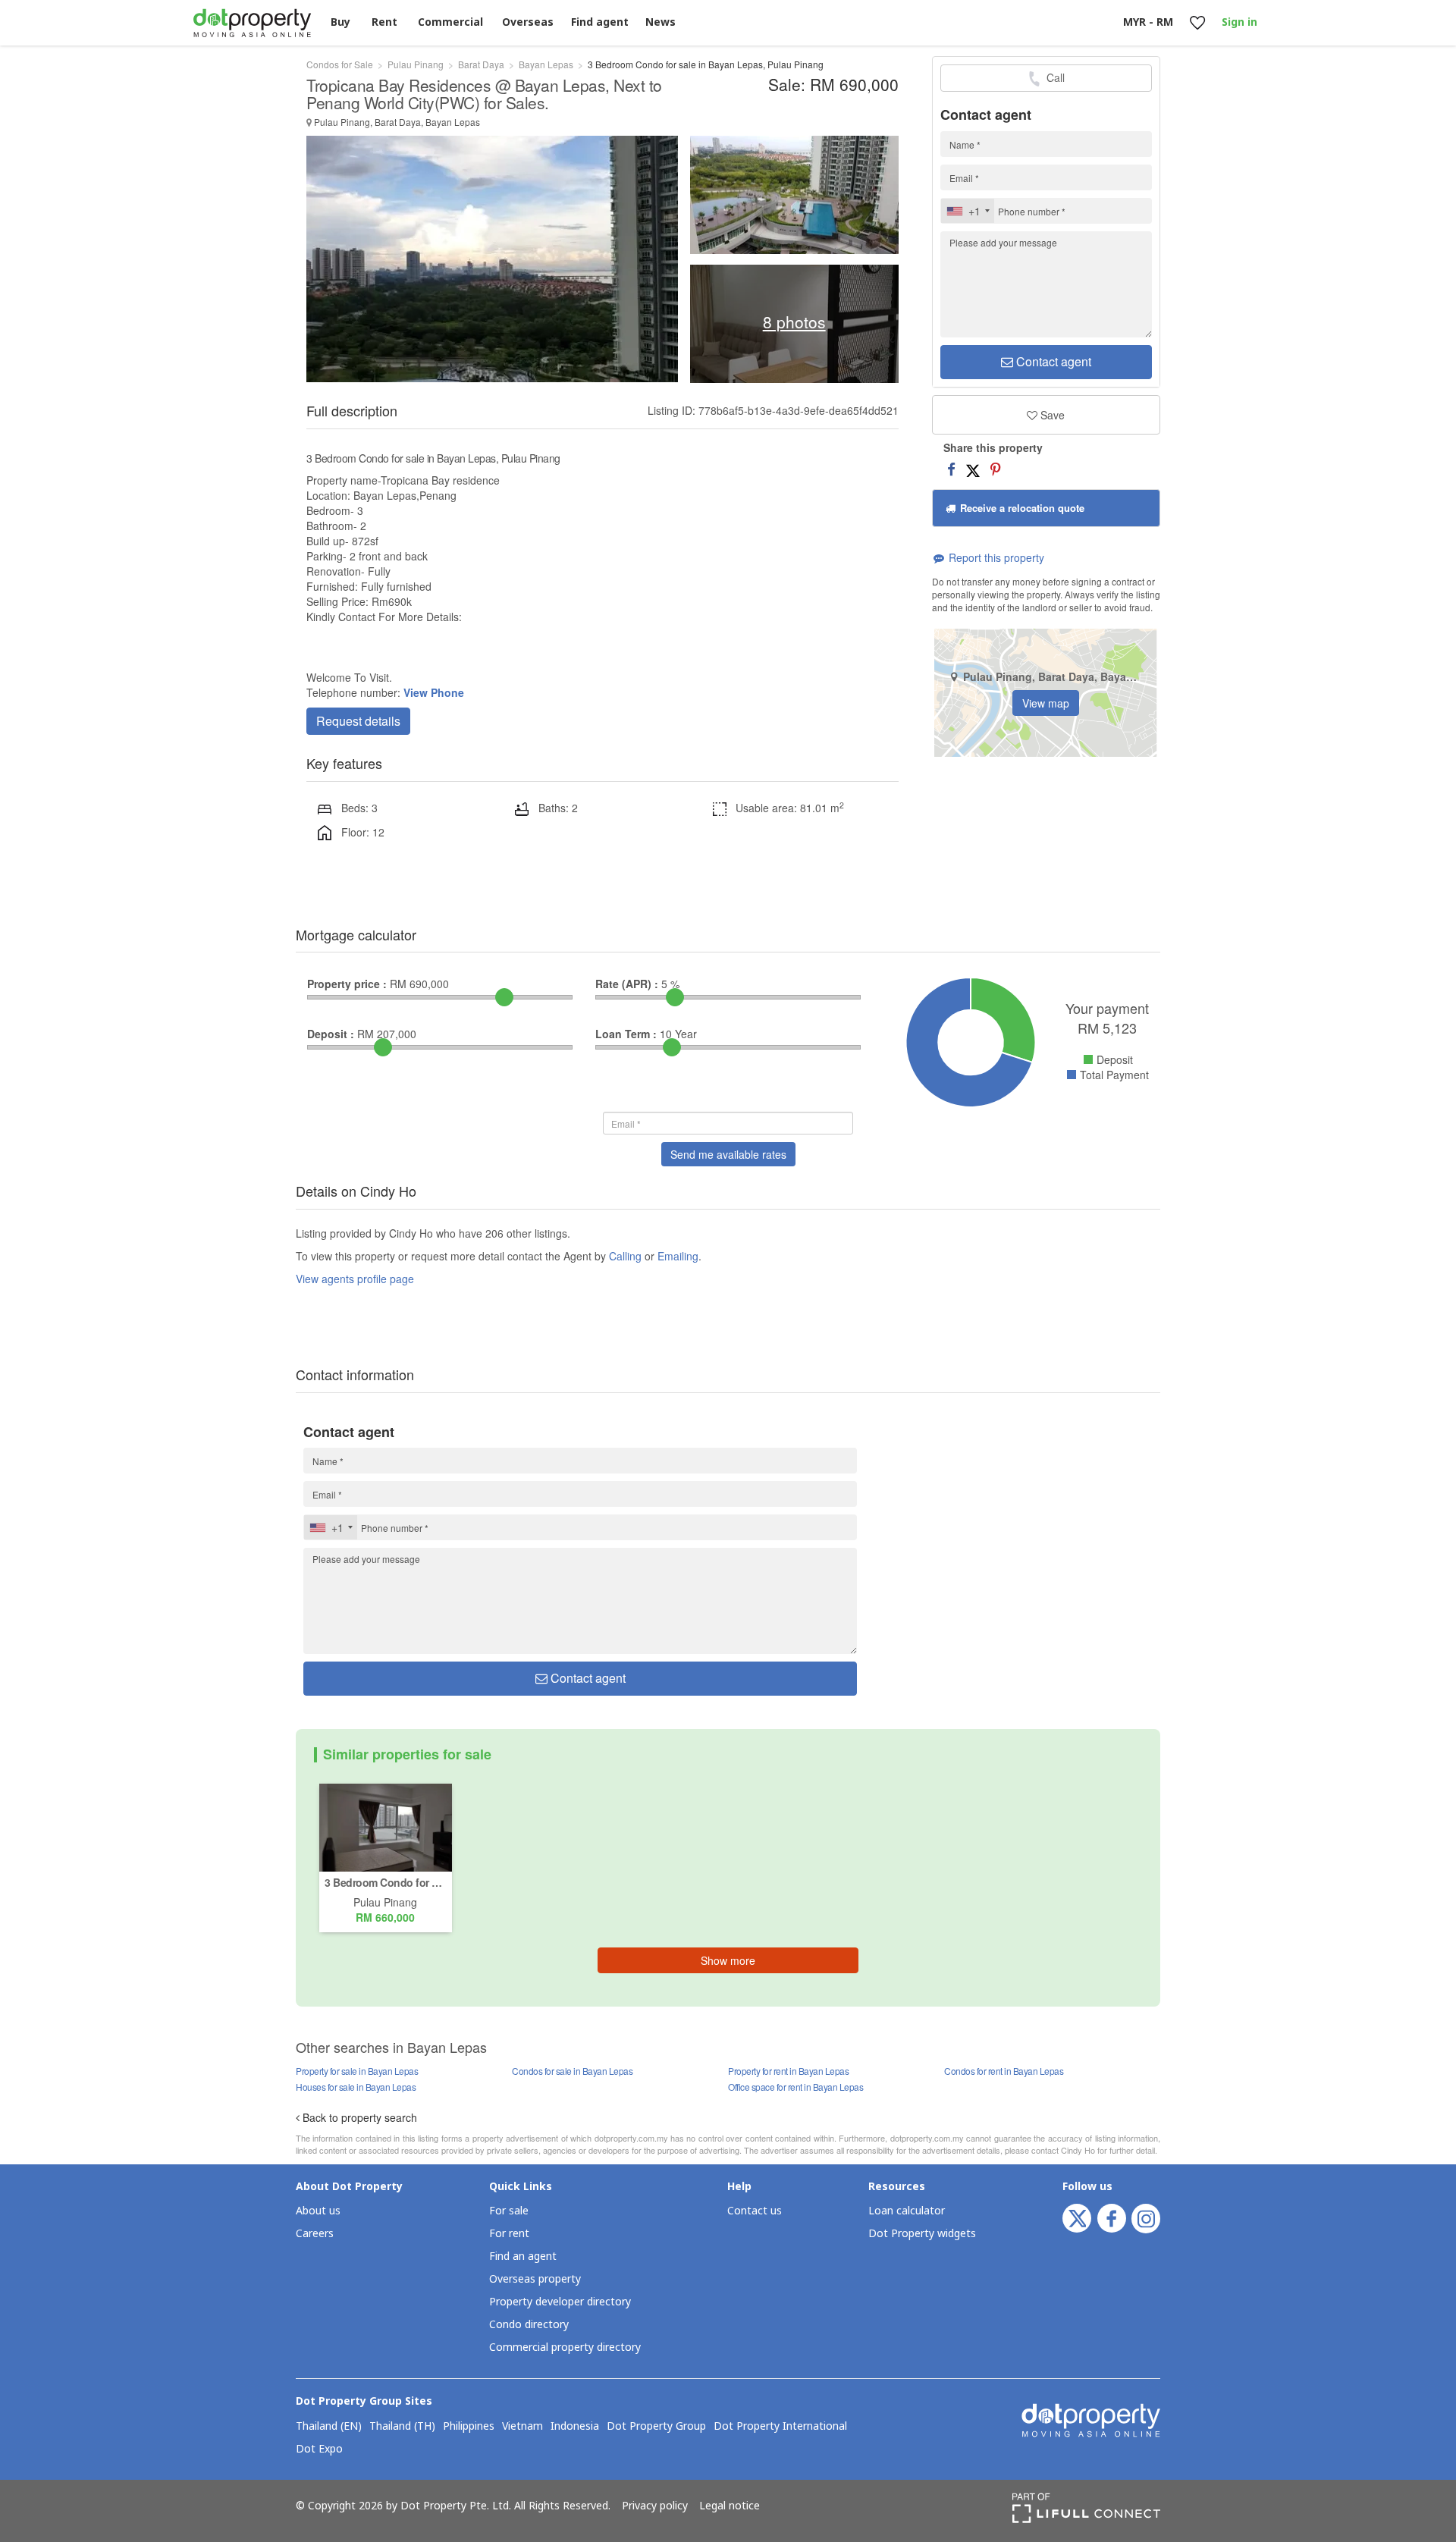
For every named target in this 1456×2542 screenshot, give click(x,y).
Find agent (600, 22)
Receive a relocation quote (1021, 508)
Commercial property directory (565, 2347)
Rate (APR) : (627, 984)
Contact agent (1052, 361)
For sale (509, 2211)
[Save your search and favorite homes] (1197, 23)
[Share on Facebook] (951, 469)
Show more (728, 1960)
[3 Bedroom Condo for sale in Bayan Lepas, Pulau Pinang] (386, 1826)
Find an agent (523, 2256)
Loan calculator (907, 2211)
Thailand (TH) (402, 2427)
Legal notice (730, 2506)
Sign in (1239, 22)
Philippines (469, 2427)
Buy (340, 22)
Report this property (995, 557)
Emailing (678, 1256)
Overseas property (535, 2279)
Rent (384, 22)
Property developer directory (560, 2302)
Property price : (347, 984)
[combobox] (968, 211)
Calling (625, 1256)
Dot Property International (780, 2427)
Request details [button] (358, 721)
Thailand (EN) (329, 2427)
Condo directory (529, 2325)
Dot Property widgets (922, 2234)
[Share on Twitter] (973, 469)
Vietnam (522, 2427)
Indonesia (575, 2427)
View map (1046, 703)
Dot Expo (319, 2449)
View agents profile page (355, 1279)
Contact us (755, 2211)
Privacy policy (655, 2506)
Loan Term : (626, 1034)
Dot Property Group (656, 2427)
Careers (315, 2234)
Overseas (528, 22)
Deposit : (331, 1034)
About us (318, 2211)
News (661, 22)
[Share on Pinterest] (995, 469)
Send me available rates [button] (728, 1154)
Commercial (450, 22)
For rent (509, 2234)
